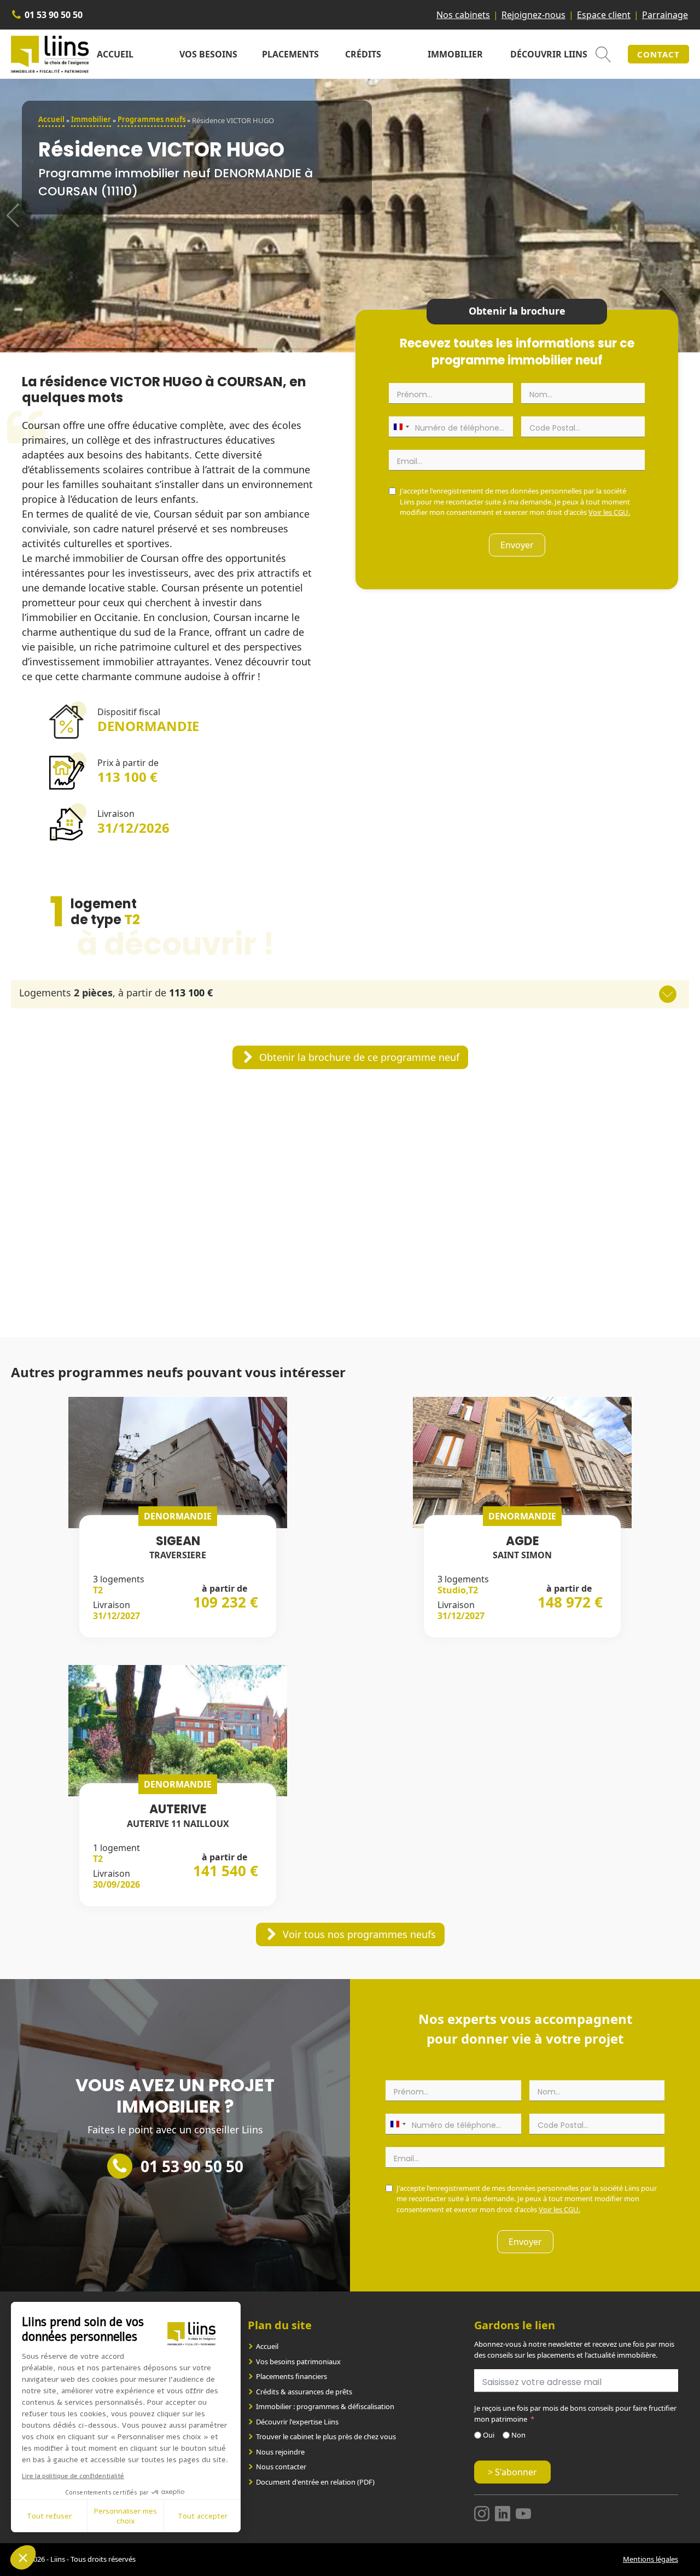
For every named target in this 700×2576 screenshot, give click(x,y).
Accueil (115, 54)
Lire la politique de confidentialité (73, 2476)
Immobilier (455, 54)
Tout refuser (49, 2516)
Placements (290, 54)
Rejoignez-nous (533, 15)
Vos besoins (208, 54)
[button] (350, 1057)
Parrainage (665, 15)
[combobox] (401, 427)
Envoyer (517, 545)
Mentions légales (651, 2559)
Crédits (363, 54)
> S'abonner (512, 2472)
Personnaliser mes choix (126, 2516)
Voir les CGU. (609, 512)
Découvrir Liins (549, 54)
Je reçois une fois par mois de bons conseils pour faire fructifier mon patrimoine (575, 2413)
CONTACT (658, 54)
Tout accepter (203, 2516)
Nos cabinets (463, 15)
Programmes (151, 119)
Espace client (604, 15)
